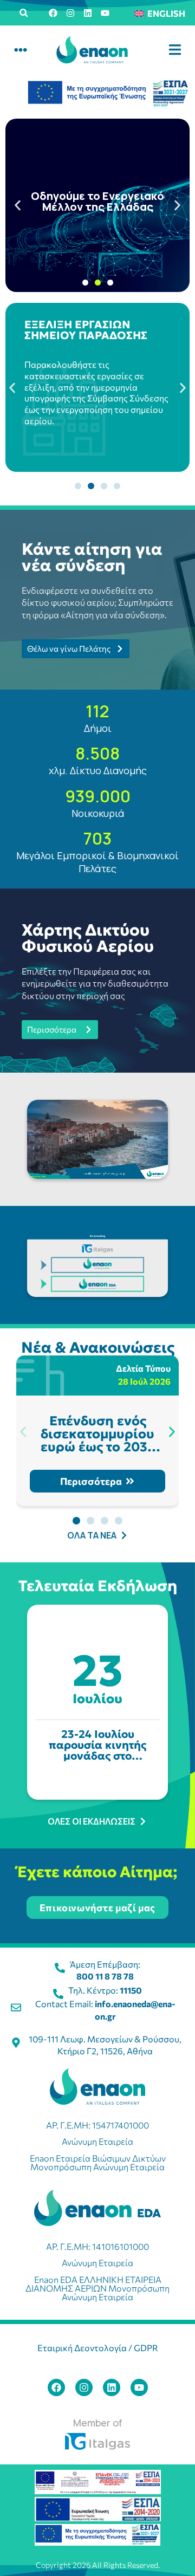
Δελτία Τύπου (143, 1368)
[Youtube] (105, 13)
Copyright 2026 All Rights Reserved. (98, 2565)
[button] (24, 13)
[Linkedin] (88, 13)
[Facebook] (53, 13)
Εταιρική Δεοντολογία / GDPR (98, 2348)
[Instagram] (70, 13)
